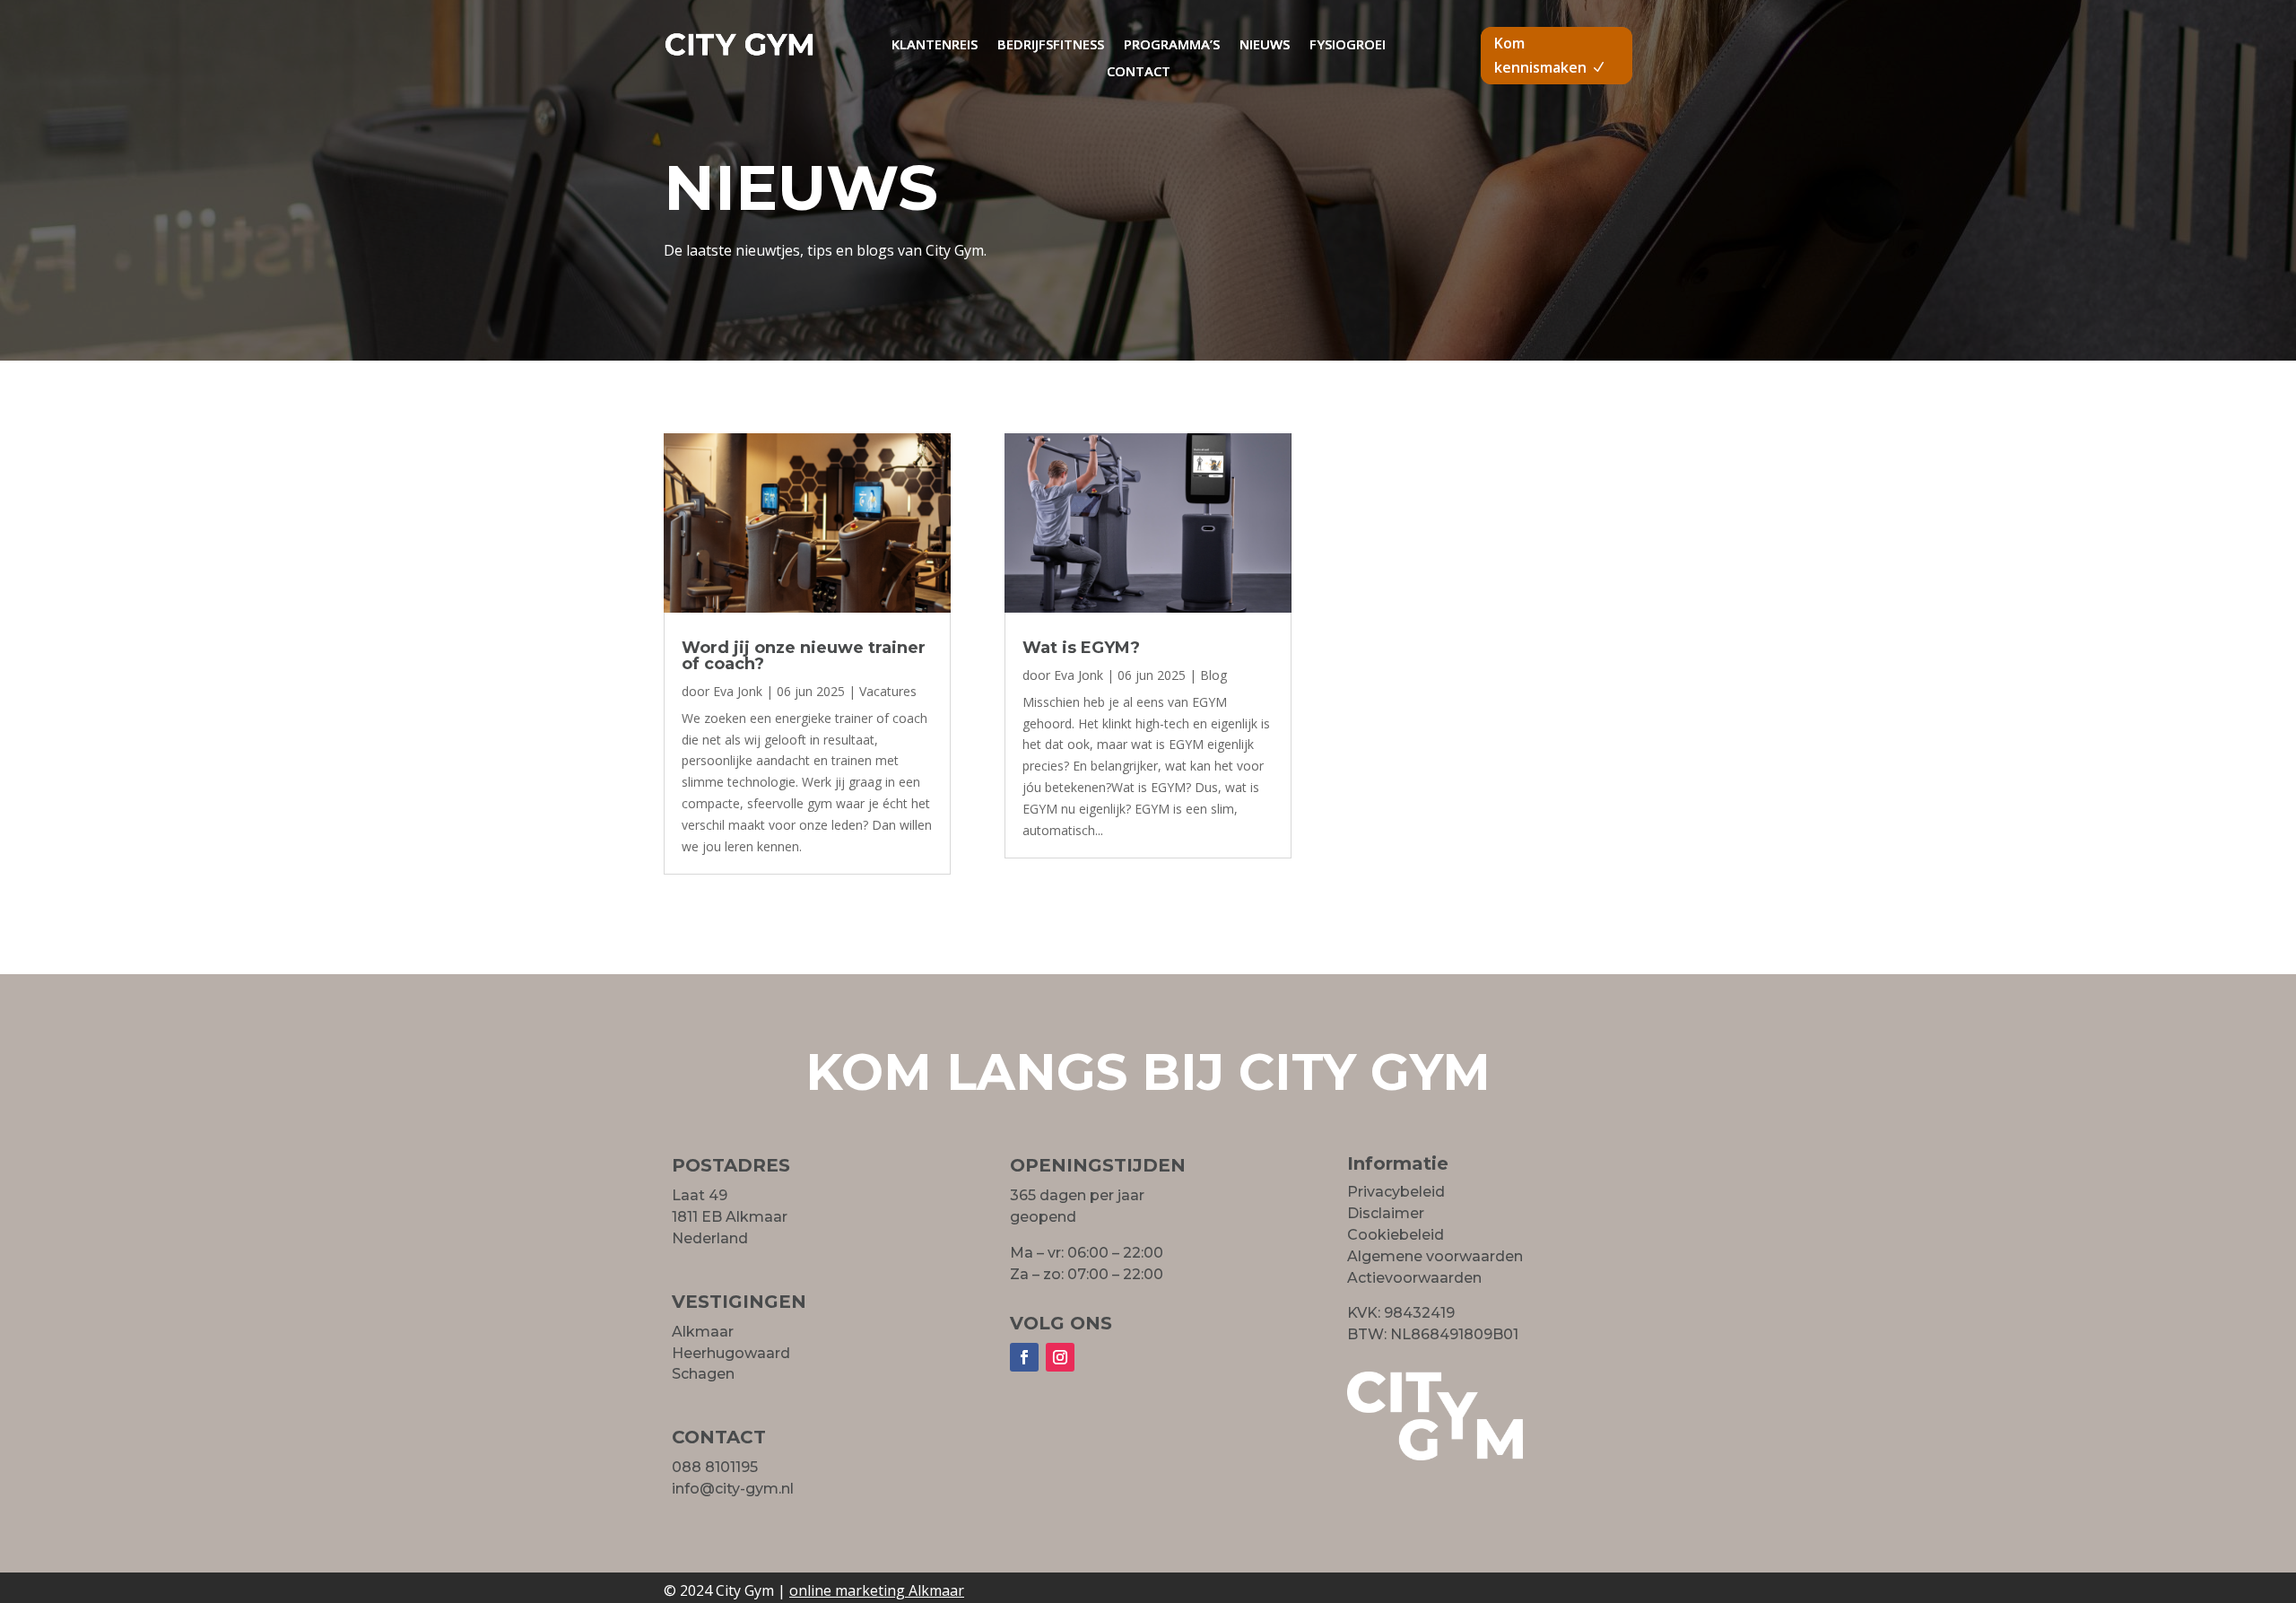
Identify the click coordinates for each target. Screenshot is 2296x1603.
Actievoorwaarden (1414, 1278)
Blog (1213, 675)
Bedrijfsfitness (1051, 45)
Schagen (703, 1374)
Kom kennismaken (1540, 55)
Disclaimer (1386, 1213)
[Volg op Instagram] (1060, 1357)
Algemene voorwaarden (1435, 1256)
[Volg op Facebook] (1024, 1357)
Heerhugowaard (731, 1353)
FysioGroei (1348, 45)
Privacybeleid (1396, 1192)
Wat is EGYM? (1081, 648)
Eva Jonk (738, 691)
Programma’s (1172, 45)
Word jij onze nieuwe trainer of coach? (804, 656)
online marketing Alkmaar (877, 1590)
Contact (1139, 72)
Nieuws (1265, 45)
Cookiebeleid (1396, 1235)
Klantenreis (935, 45)
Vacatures (888, 691)
